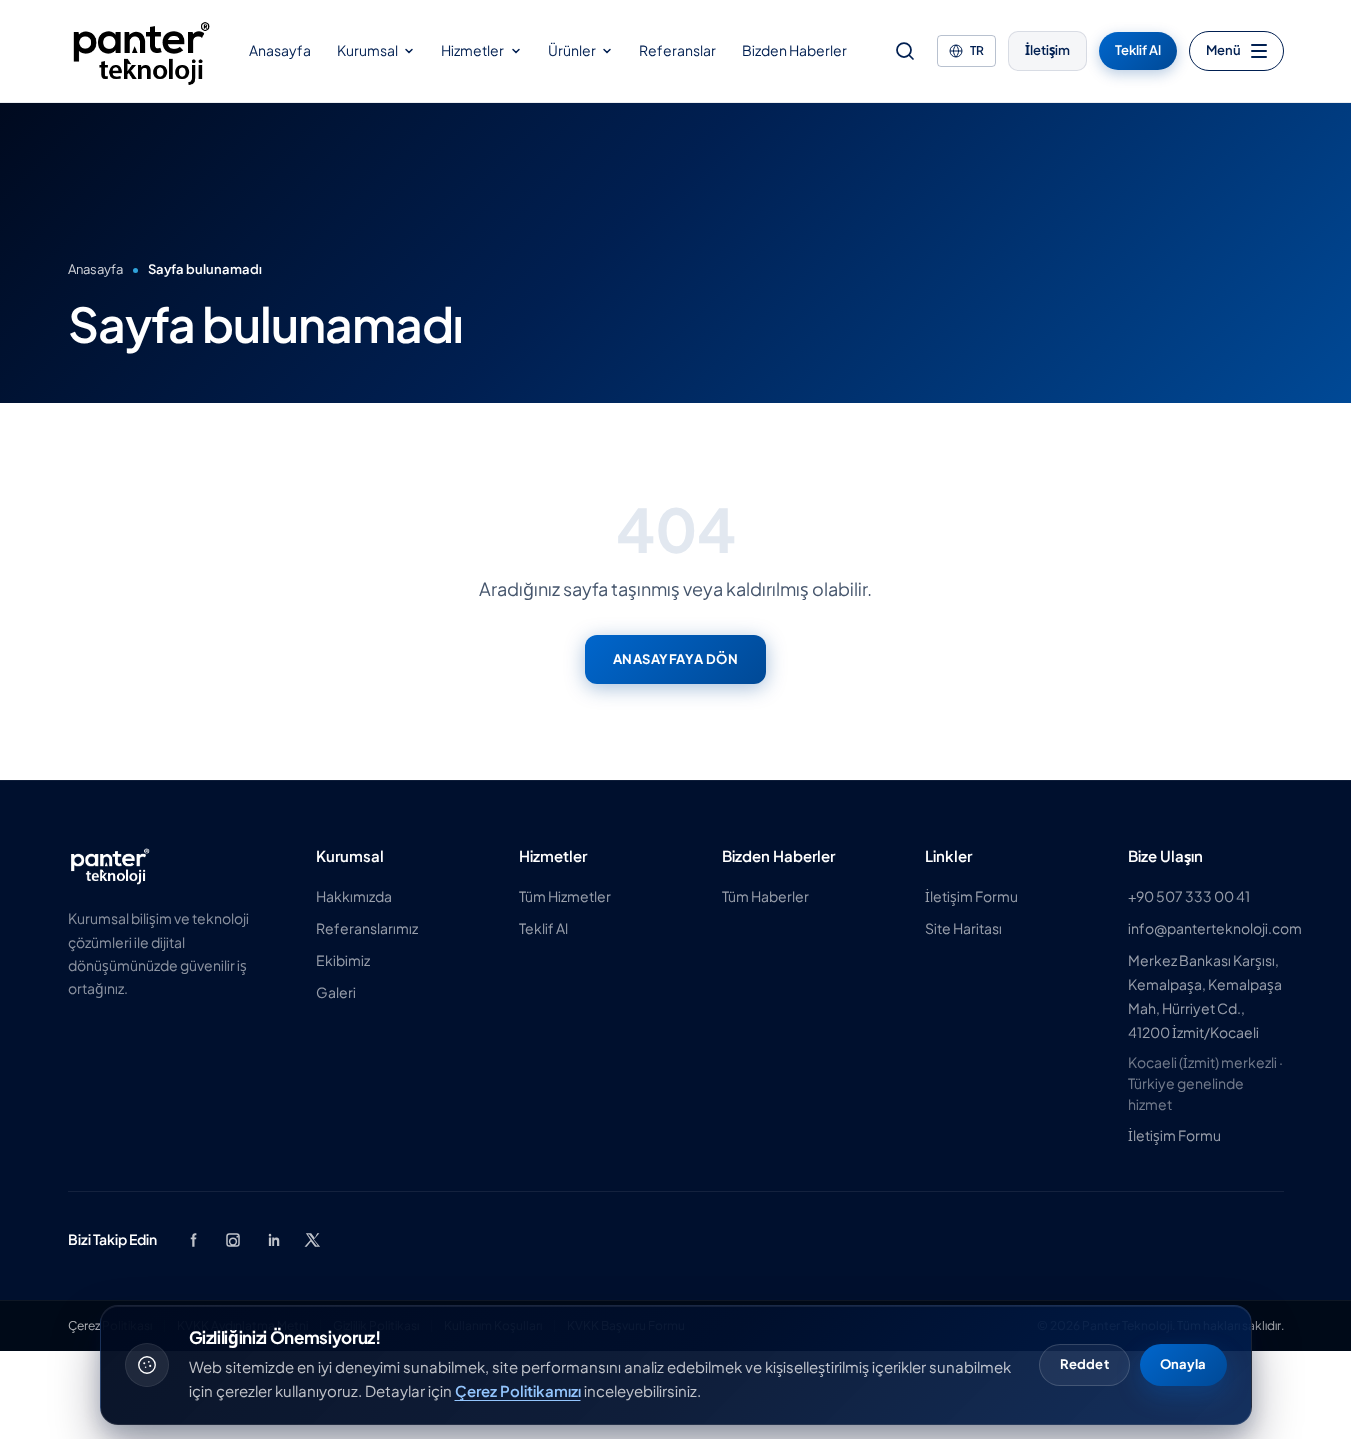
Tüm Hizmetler (565, 896)
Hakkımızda (354, 896)
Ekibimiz (343, 960)
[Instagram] (233, 1240)
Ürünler (572, 50)
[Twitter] (313, 1240)
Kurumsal (367, 50)
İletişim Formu (971, 896)
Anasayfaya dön (675, 659)
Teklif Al (1138, 50)
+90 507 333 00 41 (1189, 896)
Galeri (336, 992)
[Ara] (905, 51)
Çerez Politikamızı (518, 1390)
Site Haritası (963, 928)
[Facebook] (193, 1240)
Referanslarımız (367, 928)
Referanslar (677, 50)
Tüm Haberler (765, 896)
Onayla (1183, 1364)
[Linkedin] (273, 1240)
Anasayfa (280, 50)
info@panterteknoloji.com (1215, 928)
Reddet (1084, 1364)
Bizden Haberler (794, 50)
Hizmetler (472, 50)
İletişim (1047, 50)
